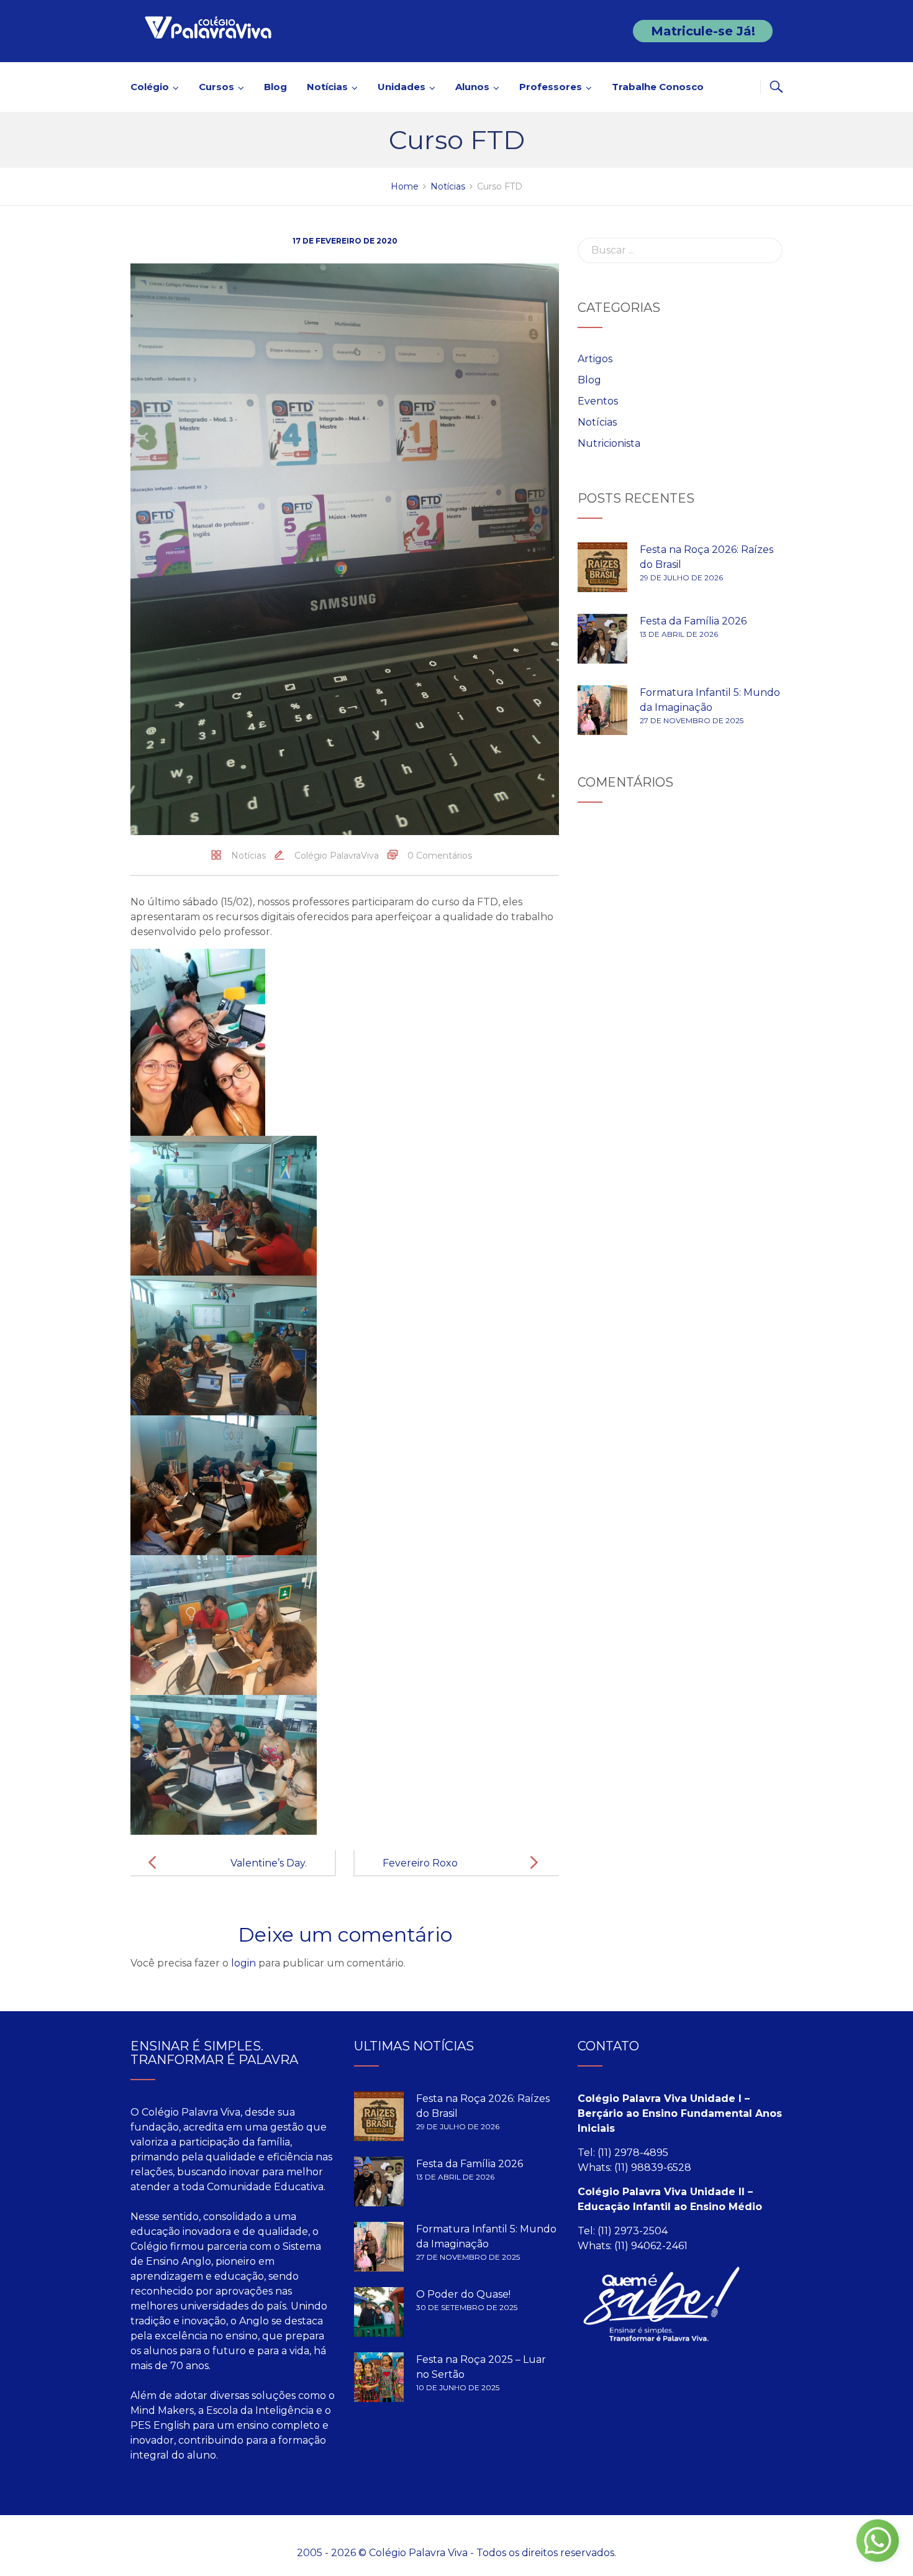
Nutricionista (609, 443)
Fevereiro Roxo (420, 1863)
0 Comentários (440, 856)
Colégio (150, 87)
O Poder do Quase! (463, 2294)
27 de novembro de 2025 (692, 720)
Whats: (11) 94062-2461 (633, 2246)
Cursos (216, 87)
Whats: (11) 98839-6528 (634, 2167)
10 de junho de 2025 (458, 2387)
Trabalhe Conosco (658, 87)
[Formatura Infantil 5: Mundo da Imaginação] (602, 710)
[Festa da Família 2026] (602, 639)
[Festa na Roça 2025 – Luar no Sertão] (379, 2377)
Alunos (472, 87)
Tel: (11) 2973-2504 (623, 2231)
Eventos (598, 401)
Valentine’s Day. (269, 1863)
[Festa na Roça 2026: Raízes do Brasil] (602, 567)
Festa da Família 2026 (693, 621)
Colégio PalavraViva (337, 856)
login (243, 1963)
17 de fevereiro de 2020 (345, 241)
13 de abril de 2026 (679, 634)
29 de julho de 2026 (681, 578)
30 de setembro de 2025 (467, 2307)
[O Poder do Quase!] (379, 2312)
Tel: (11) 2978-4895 (623, 2153)
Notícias (327, 87)
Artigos (595, 359)
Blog (275, 87)
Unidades (402, 87)
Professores (551, 87)
